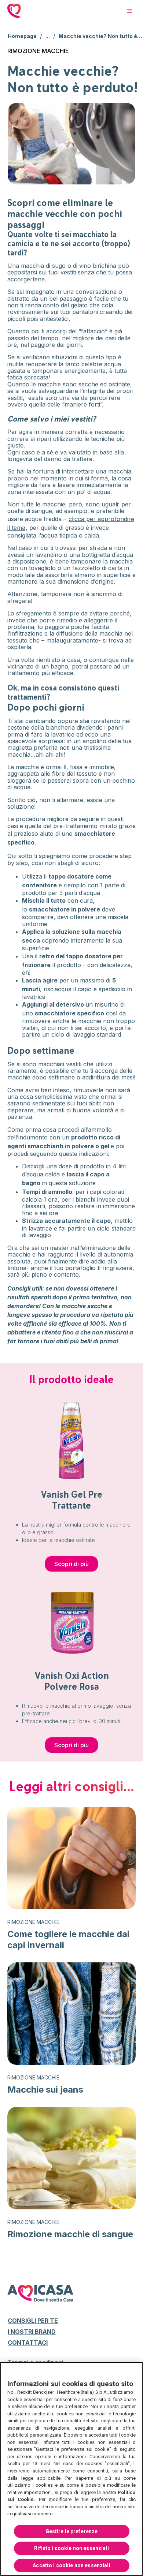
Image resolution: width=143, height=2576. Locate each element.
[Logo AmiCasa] (20, 11)
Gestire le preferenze (72, 2531)
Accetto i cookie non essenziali (71, 2565)
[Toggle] (129, 11)
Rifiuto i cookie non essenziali (71, 2548)
